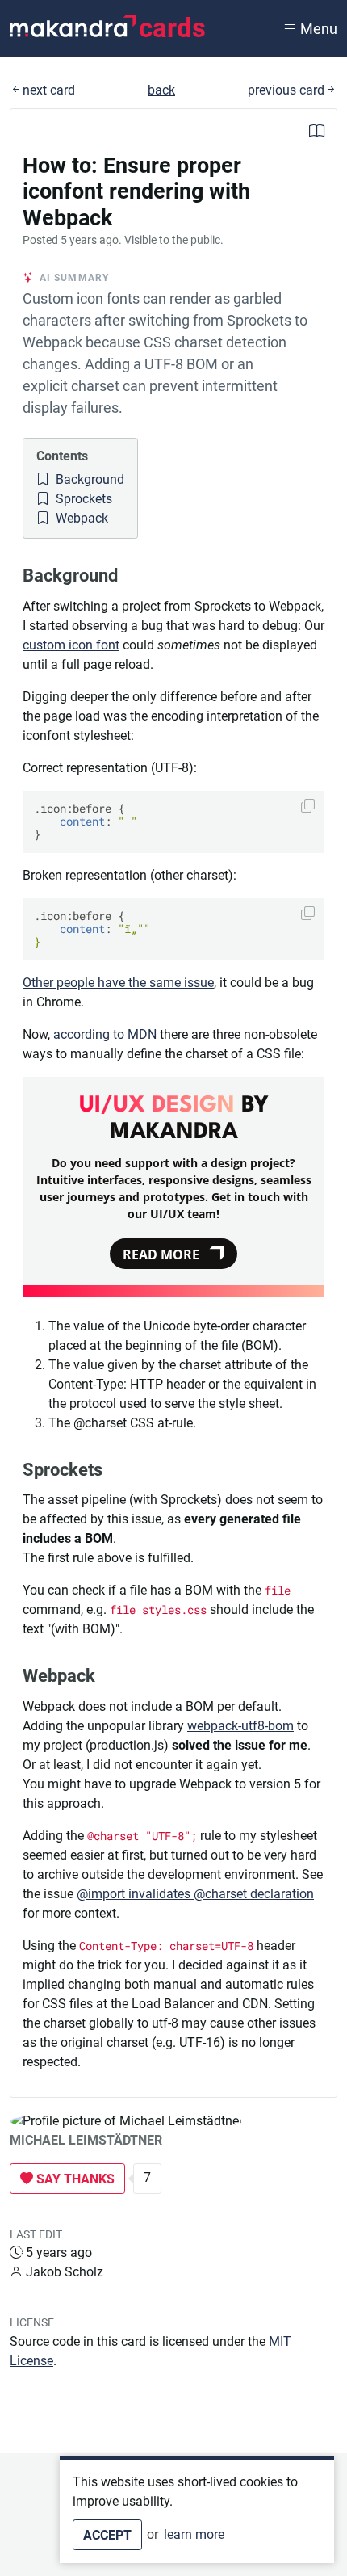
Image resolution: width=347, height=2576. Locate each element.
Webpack (80, 518)
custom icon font (71, 645)
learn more (194, 2534)
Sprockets (82, 499)
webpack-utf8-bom (240, 1726)
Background (88, 479)
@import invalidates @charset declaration (195, 1894)
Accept (107, 2535)
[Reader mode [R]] (317, 133)
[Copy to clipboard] (308, 806)
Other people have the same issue (118, 983)
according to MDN (105, 1034)
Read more (161, 1254)
